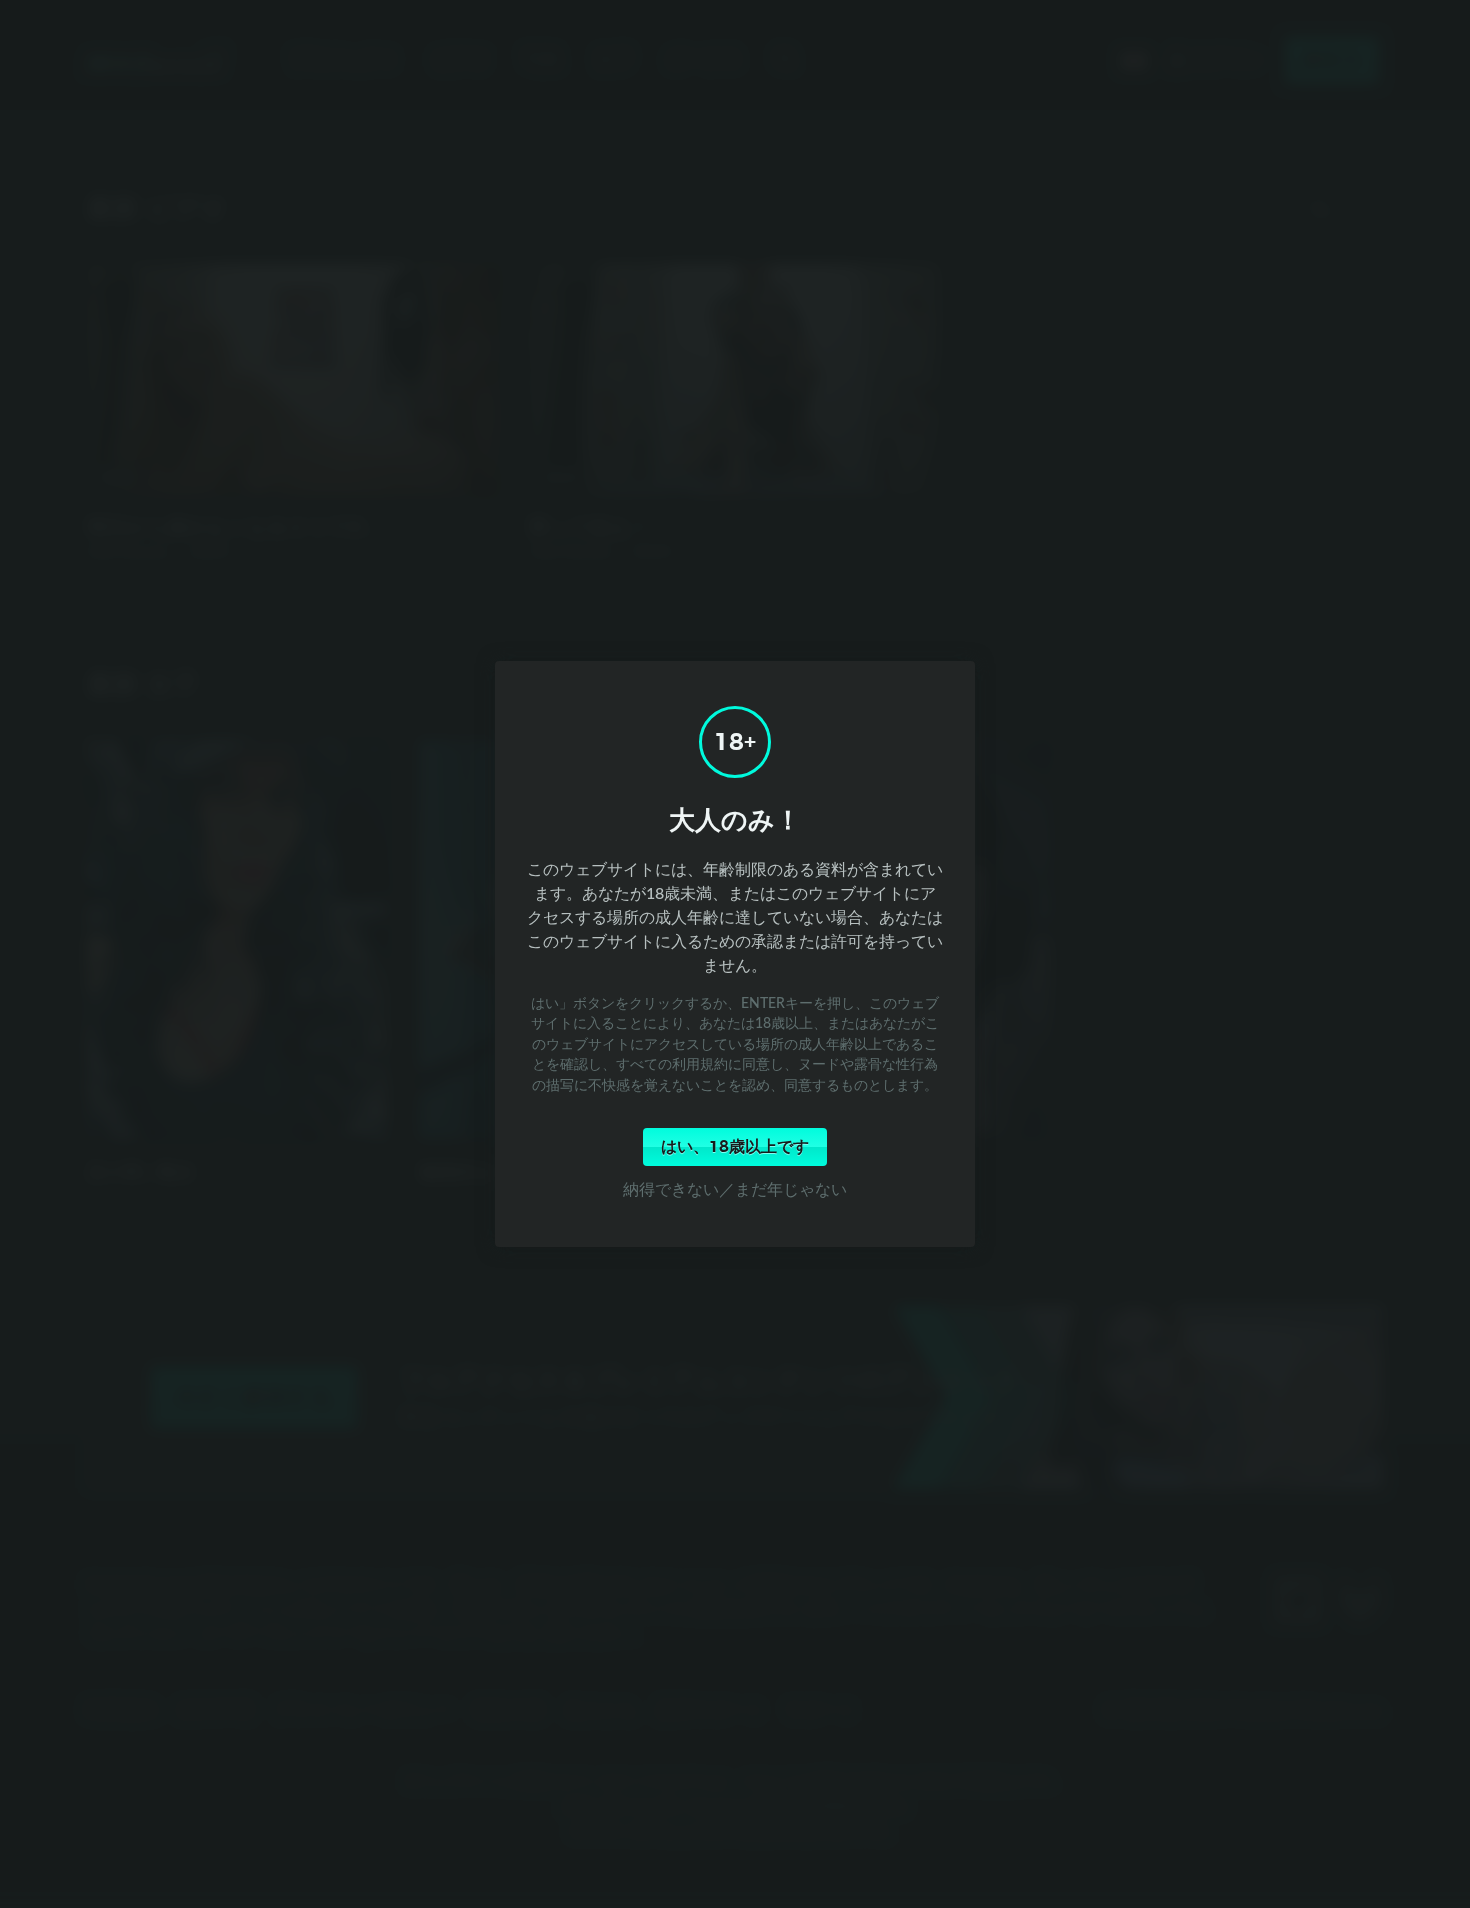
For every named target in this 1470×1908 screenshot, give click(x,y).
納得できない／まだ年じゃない (735, 1189)
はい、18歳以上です (735, 1147)
